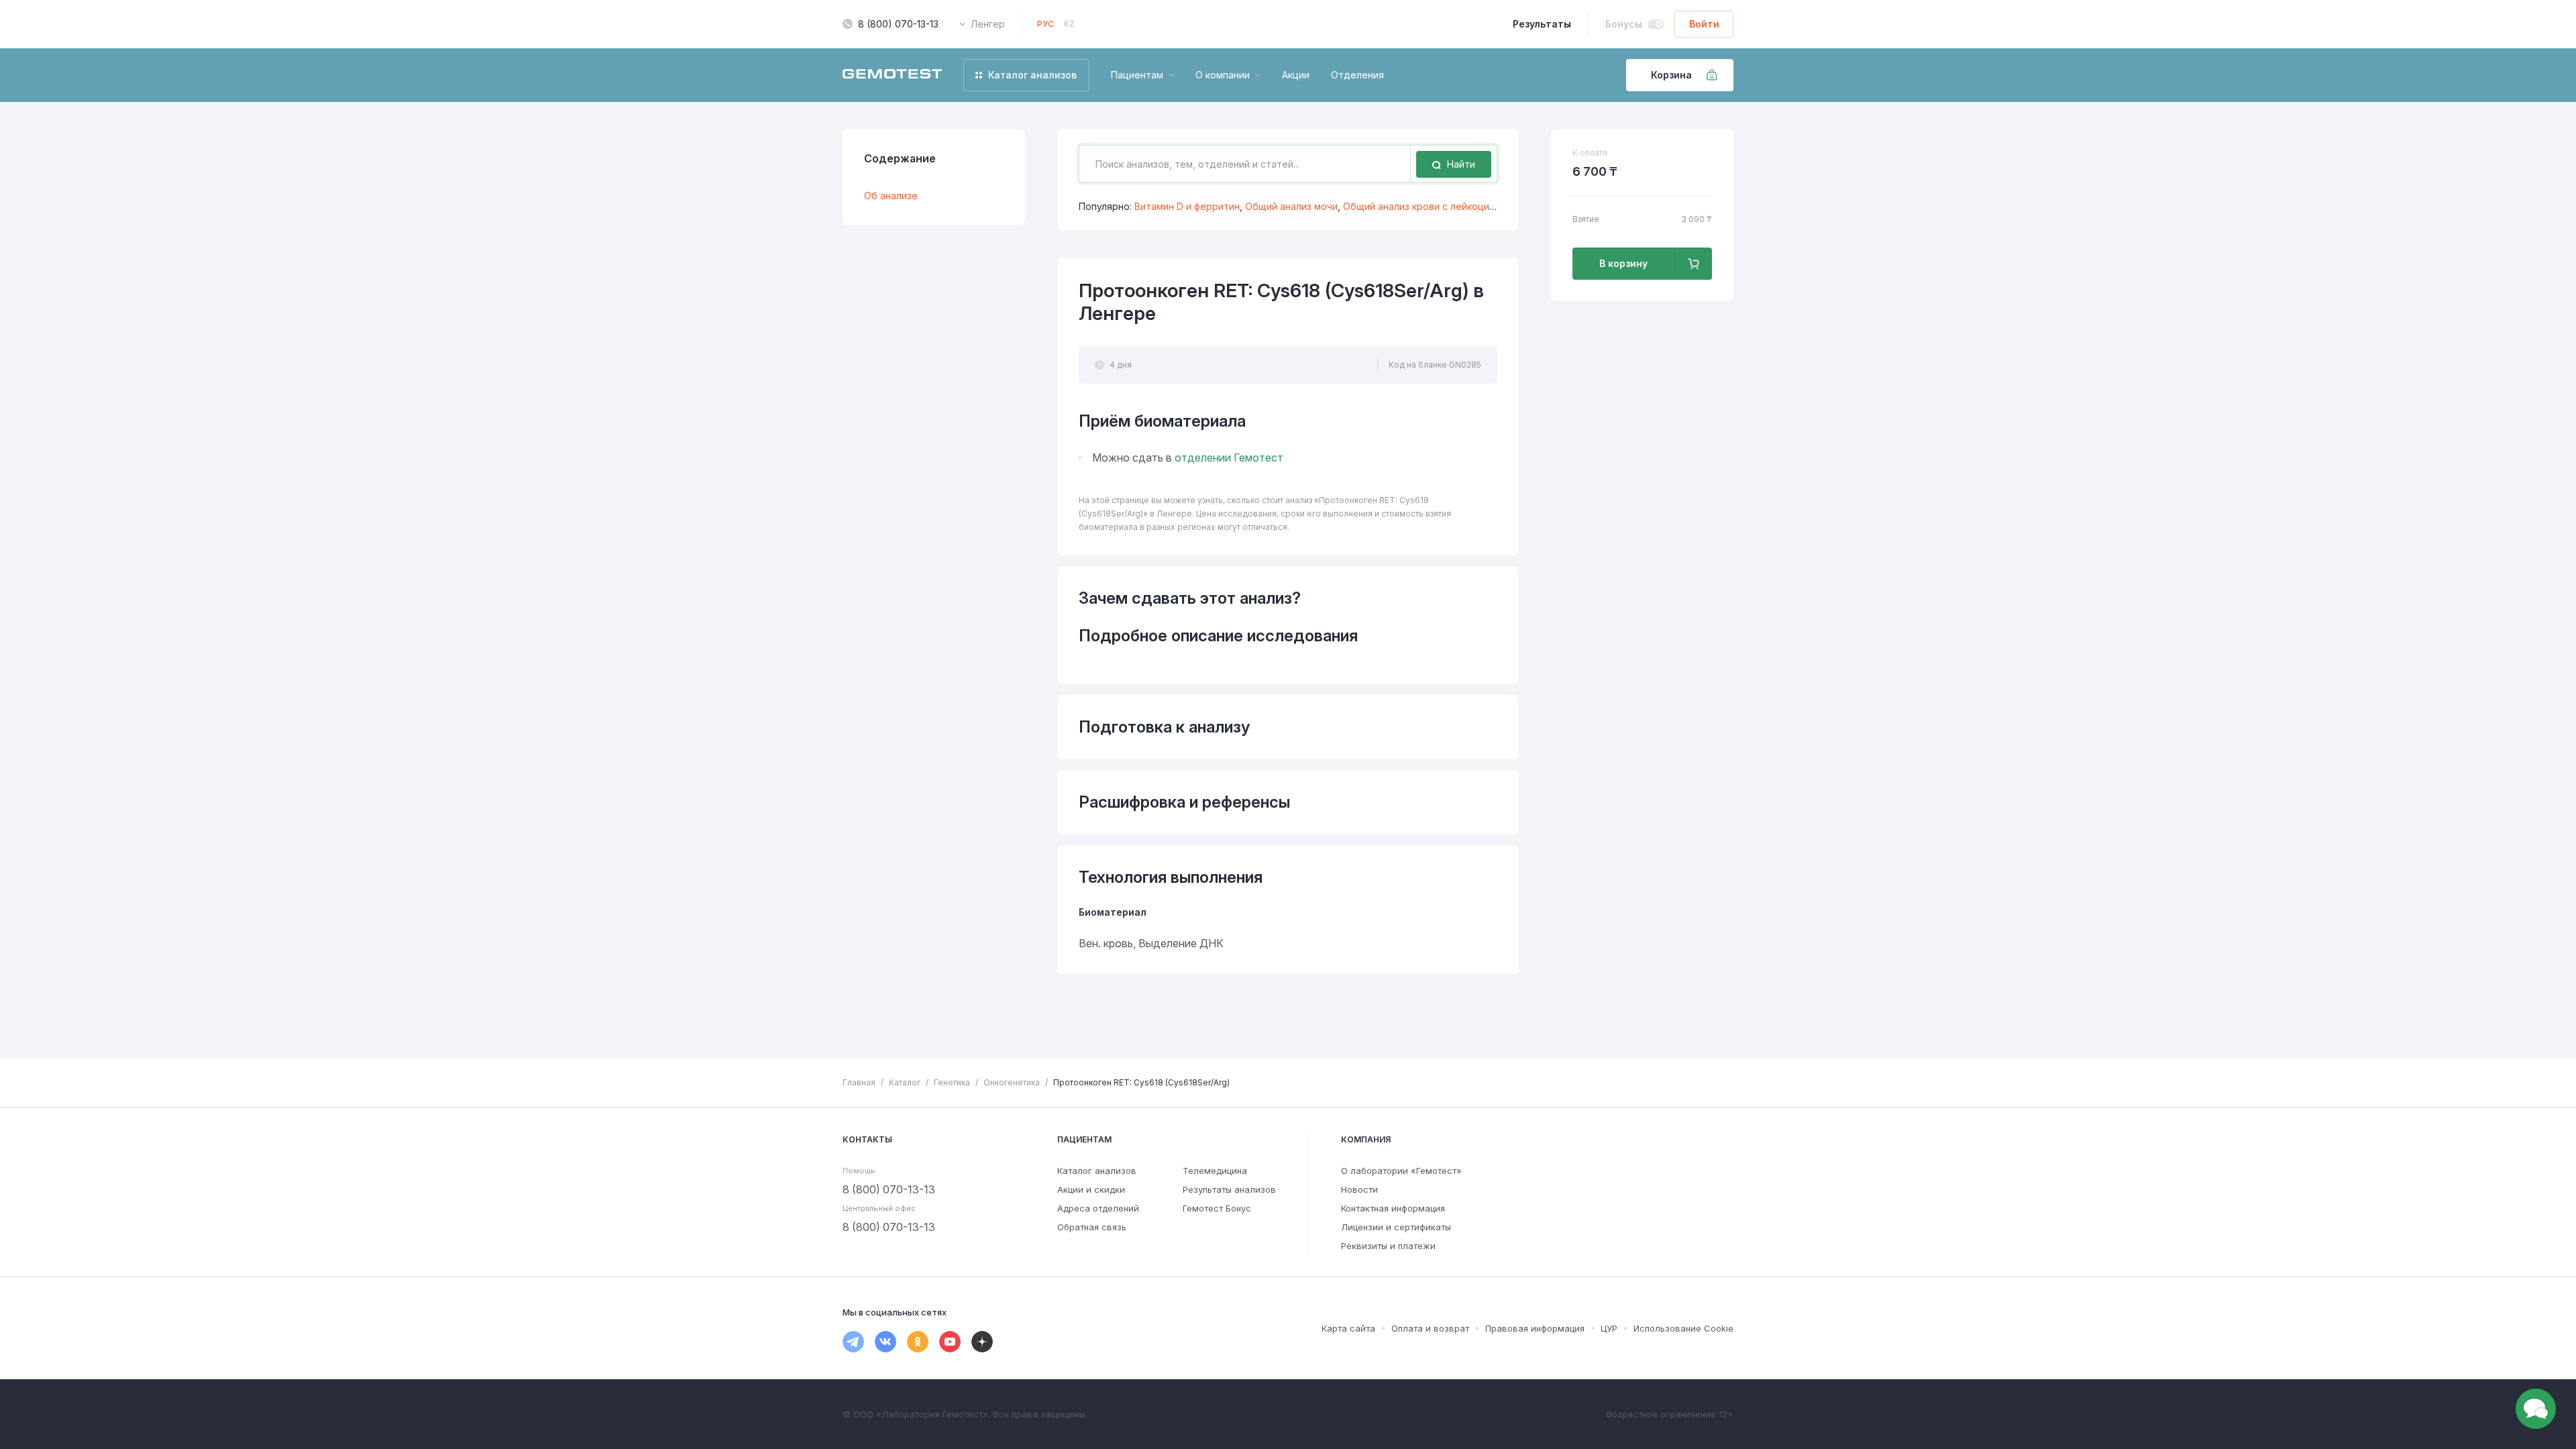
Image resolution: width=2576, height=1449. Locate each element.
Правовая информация (1535, 1328)
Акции (1296, 75)
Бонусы (1624, 24)
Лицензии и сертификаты (1396, 1227)
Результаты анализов (1229, 1189)
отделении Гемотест (1229, 458)
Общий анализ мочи (1291, 206)
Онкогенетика (1012, 1082)
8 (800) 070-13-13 (898, 24)
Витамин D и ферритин (1187, 206)
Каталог (905, 1082)
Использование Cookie (1683, 1328)
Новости (1359, 1189)
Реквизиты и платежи (1388, 1246)
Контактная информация (1393, 1208)
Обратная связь (1092, 1227)
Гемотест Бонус (1217, 1208)
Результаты (1542, 24)
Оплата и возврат (1430, 1328)
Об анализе (891, 196)
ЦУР (1609, 1328)
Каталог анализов (1097, 1171)
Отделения (1357, 75)
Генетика (952, 1082)
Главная (859, 1082)
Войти (1704, 24)
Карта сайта (1348, 1328)
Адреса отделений (1098, 1208)
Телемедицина (1215, 1171)
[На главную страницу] (892, 75)
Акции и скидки (1091, 1189)
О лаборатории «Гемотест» (1401, 1171)
